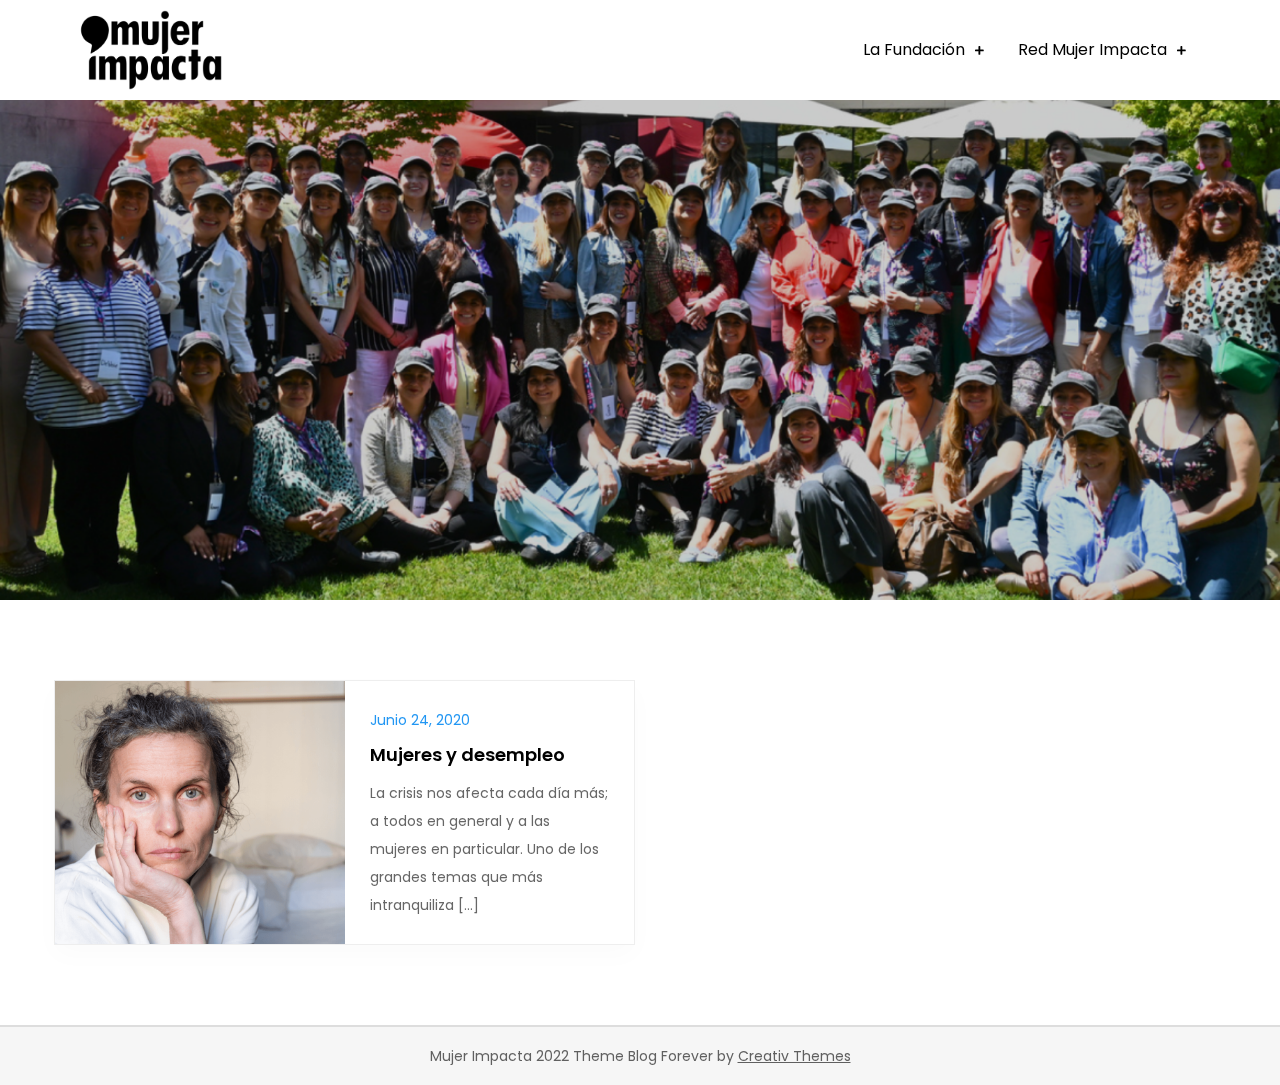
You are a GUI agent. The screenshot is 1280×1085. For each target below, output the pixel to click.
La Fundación (914, 49)
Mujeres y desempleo (467, 754)
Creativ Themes (794, 1056)
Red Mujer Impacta (1092, 49)
